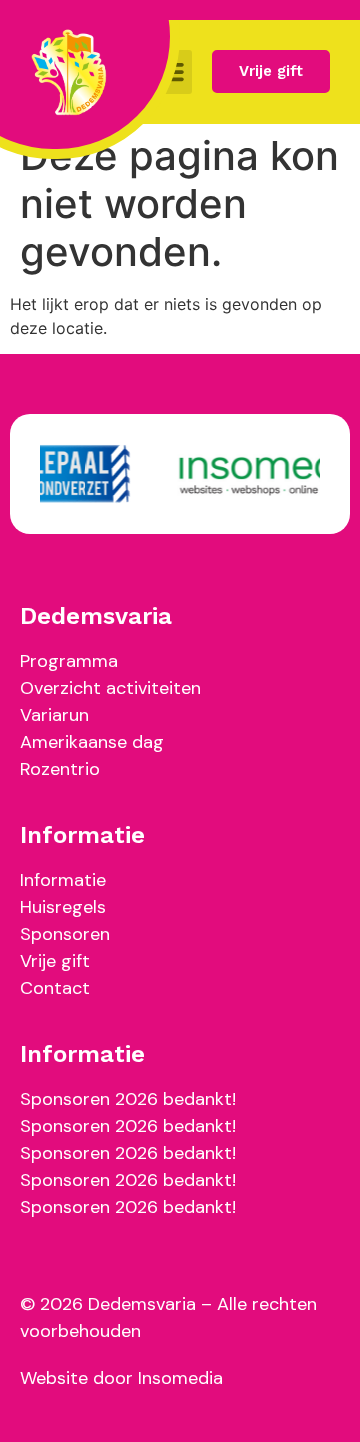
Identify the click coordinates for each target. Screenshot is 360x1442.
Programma (69, 661)
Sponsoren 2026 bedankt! (128, 1099)
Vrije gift (55, 961)
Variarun (54, 715)
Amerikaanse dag (92, 742)
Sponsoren (65, 934)
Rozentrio (60, 769)
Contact (55, 988)
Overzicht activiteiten (110, 688)
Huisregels (63, 907)
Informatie (63, 880)
